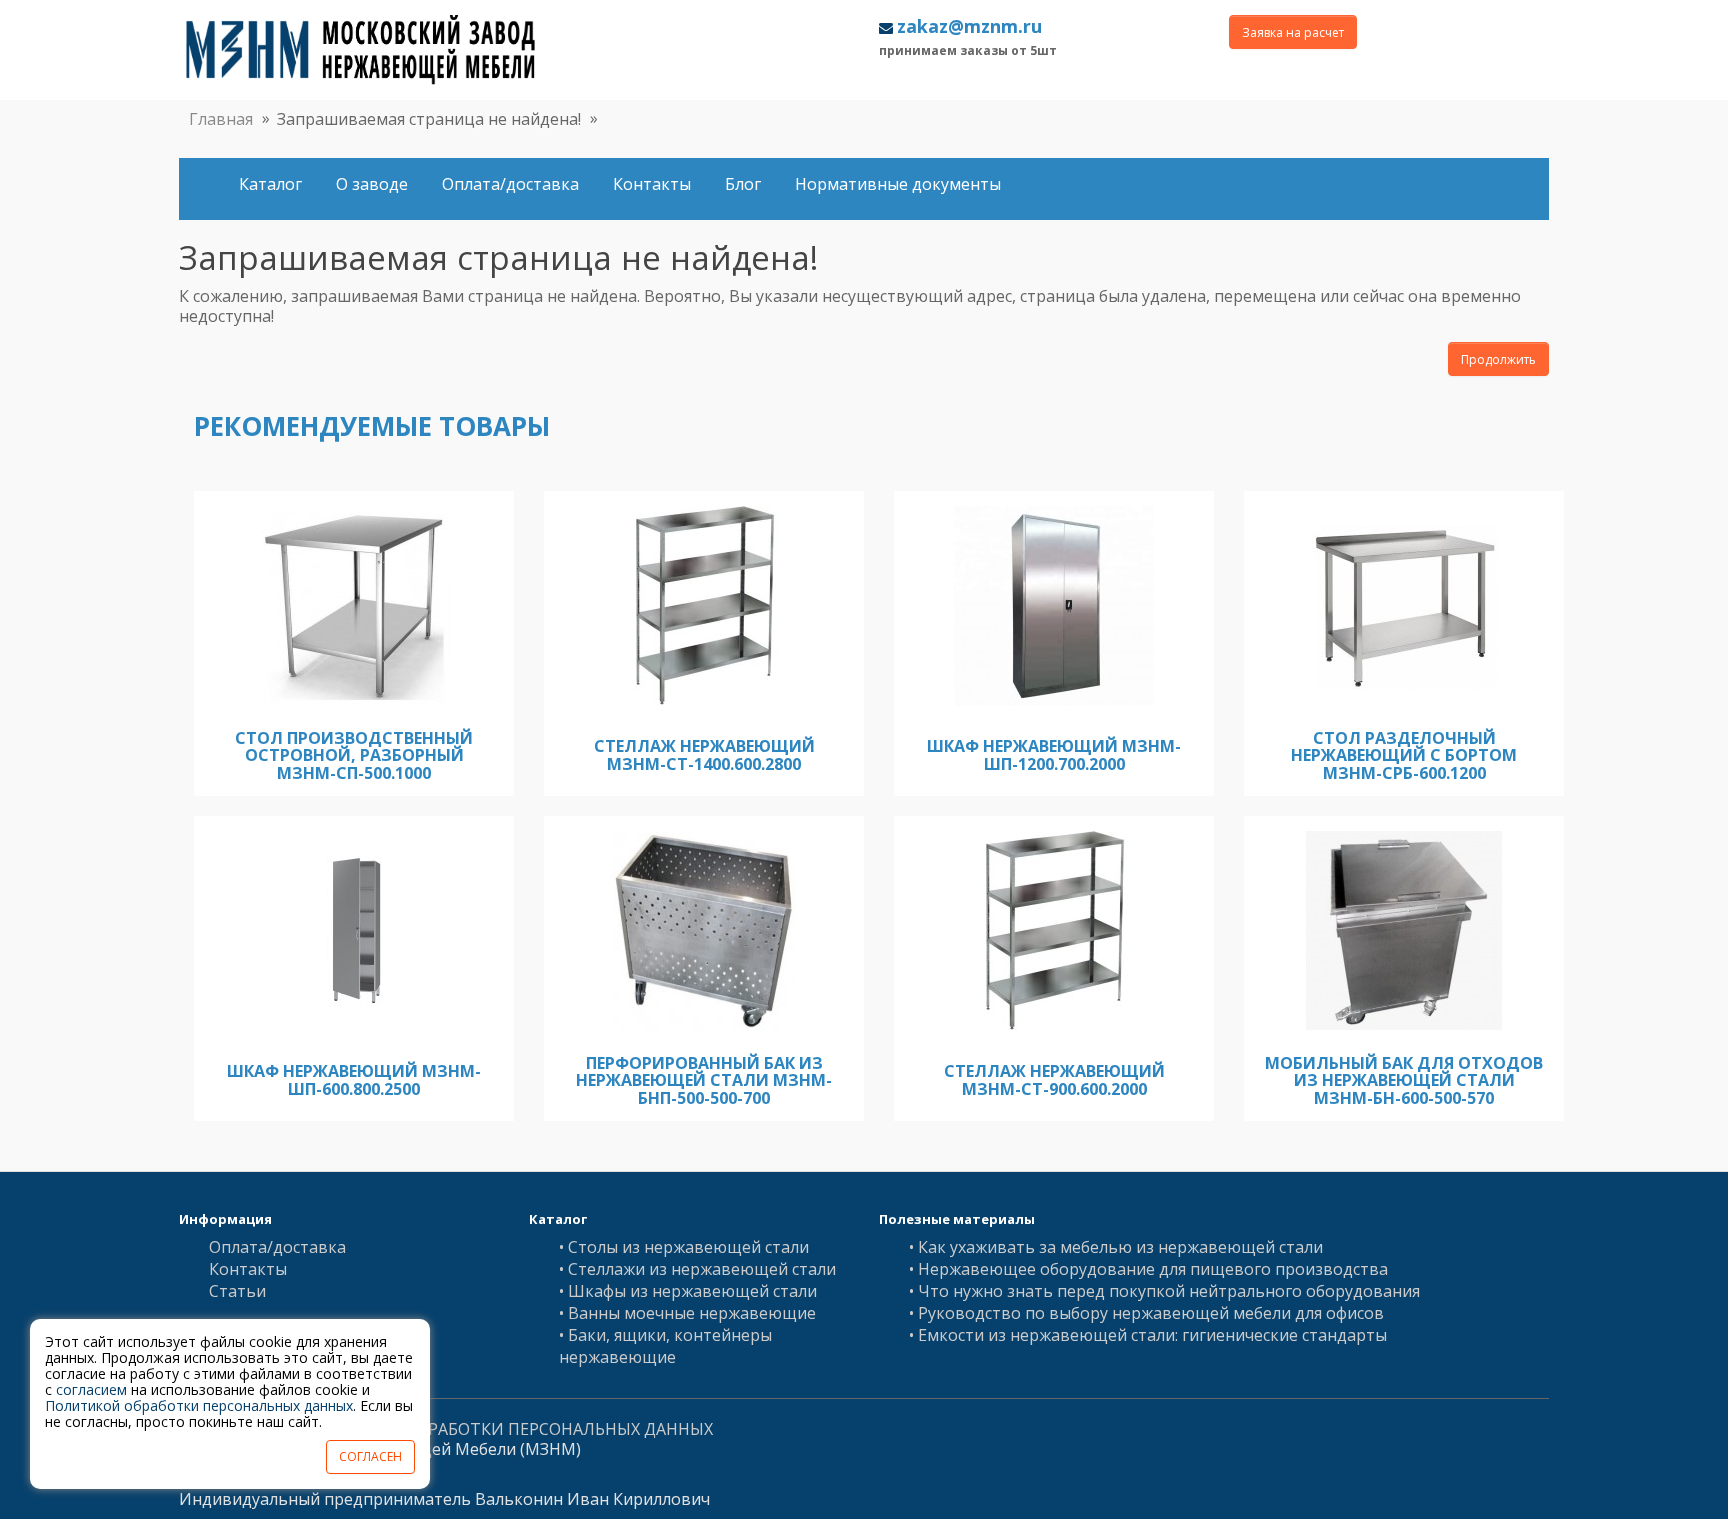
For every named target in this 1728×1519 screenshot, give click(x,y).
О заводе (372, 184)
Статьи (237, 1291)
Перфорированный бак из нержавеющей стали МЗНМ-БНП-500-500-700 (704, 1080)
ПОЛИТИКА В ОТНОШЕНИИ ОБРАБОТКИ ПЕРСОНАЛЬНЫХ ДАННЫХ (446, 1429)
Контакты (652, 184)
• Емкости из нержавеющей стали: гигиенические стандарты (1148, 1335)
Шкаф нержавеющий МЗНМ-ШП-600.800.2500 (354, 1080)
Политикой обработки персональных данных (199, 1405)
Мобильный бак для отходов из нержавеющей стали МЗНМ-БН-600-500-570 (1404, 1080)
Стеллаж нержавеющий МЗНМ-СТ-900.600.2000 (1054, 1080)
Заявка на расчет (1293, 32)
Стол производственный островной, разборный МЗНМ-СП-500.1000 (354, 755)
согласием (91, 1389)
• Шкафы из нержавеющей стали (688, 1291)
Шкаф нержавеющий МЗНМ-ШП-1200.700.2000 (1054, 755)
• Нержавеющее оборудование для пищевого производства (1148, 1269)
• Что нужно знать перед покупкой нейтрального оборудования (1164, 1291)
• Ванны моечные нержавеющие (687, 1313)
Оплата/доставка (510, 184)
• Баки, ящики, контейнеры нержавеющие (665, 1346)
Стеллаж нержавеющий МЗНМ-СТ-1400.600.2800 (704, 755)
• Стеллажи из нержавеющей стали (697, 1269)
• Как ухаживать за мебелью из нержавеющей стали (1116, 1247)
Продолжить (1498, 359)
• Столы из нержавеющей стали (684, 1247)
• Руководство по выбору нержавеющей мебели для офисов (1146, 1313)
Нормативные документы (898, 184)
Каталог (270, 184)
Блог (743, 184)
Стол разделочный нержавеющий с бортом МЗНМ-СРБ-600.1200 (1404, 755)
